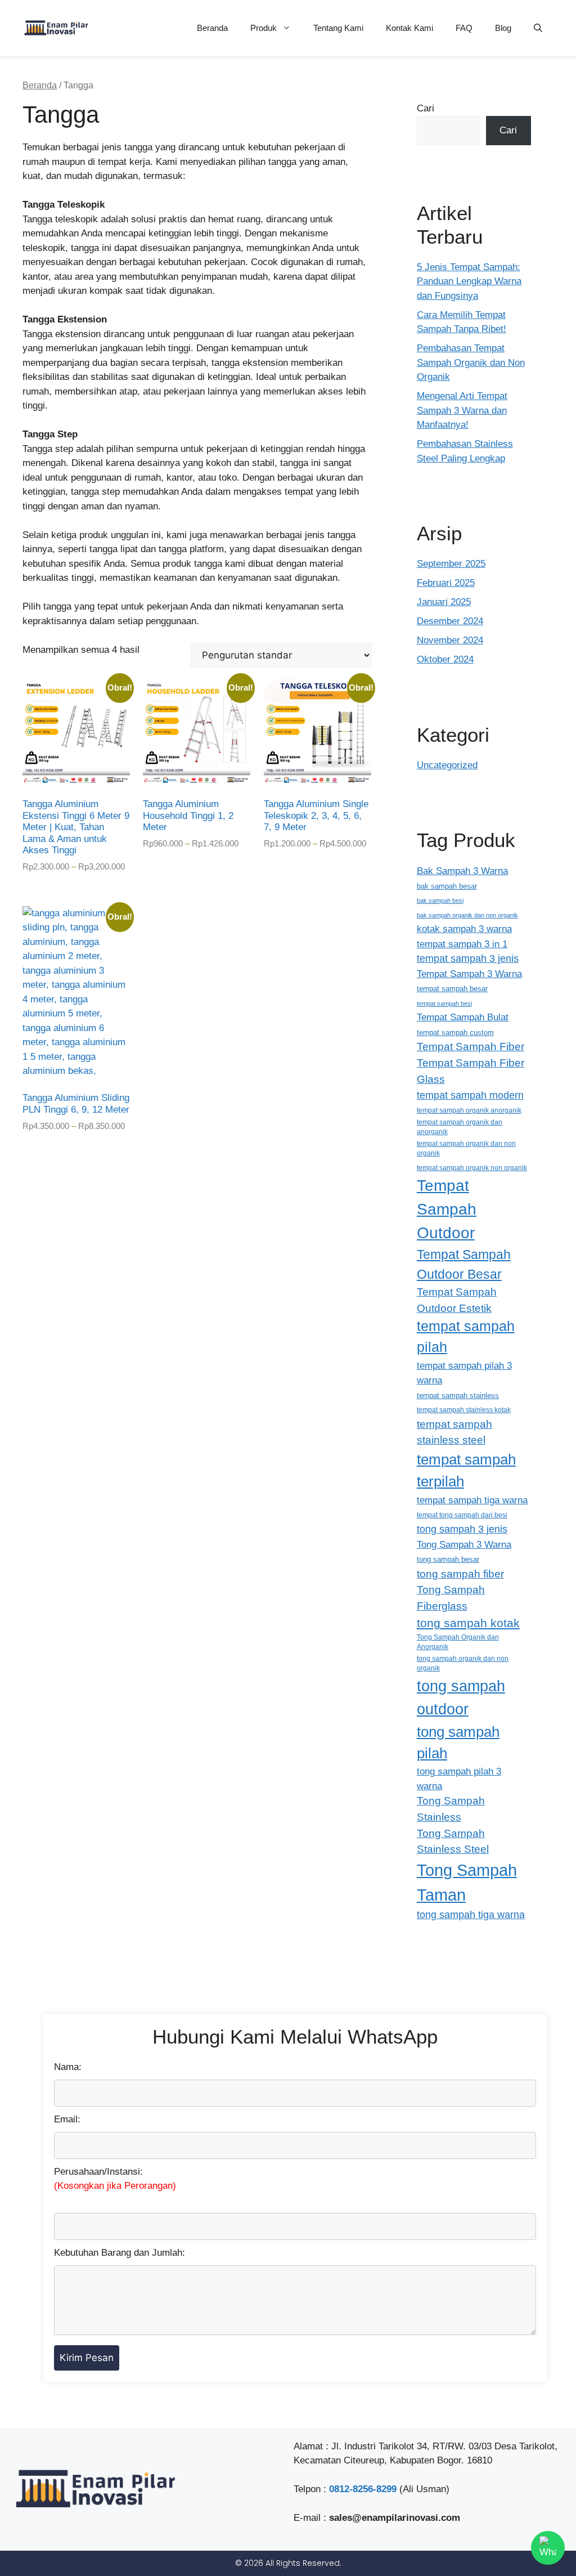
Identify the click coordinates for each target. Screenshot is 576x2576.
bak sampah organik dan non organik (467, 915)
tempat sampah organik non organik (472, 1168)
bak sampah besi (440, 901)
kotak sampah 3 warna (464, 929)
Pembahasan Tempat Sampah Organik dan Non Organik (471, 362)
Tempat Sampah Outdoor (447, 1209)
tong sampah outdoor (461, 1697)
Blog (503, 28)
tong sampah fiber (460, 1574)
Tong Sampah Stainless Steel (453, 1842)
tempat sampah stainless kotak (464, 1410)
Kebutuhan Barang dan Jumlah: (120, 2253)
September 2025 (451, 564)
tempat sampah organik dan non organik (466, 1148)
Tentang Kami (338, 28)
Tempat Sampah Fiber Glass (471, 1071)
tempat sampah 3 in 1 (462, 944)
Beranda (212, 28)
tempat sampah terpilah (466, 1470)
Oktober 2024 (445, 659)
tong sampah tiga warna (471, 1915)
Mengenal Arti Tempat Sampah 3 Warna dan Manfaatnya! (462, 410)
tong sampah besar (448, 1560)
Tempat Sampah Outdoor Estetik (457, 1300)
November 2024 (450, 640)
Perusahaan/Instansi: (115, 2179)
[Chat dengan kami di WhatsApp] (548, 2548)
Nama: (68, 2067)
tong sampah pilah (458, 1743)
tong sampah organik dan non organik (463, 1663)
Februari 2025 (446, 583)
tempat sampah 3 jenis (468, 958)
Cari (426, 108)
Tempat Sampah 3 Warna (469, 974)
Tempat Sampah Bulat (463, 1017)
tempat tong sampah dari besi (462, 1515)
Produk (264, 28)
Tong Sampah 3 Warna (464, 1544)
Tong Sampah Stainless (451, 1809)
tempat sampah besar (452, 989)
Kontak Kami (409, 28)
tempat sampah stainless (458, 1395)
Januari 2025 (444, 602)
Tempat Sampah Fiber (471, 1047)
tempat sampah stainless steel (454, 1432)
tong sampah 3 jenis (462, 1529)
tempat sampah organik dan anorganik (460, 1127)
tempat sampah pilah (466, 1337)
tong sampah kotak (468, 1623)
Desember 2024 (450, 621)
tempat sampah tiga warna (472, 1500)
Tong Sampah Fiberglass (451, 1598)
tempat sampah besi (444, 1003)
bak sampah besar (447, 886)
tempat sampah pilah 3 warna (464, 1373)
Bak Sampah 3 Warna (462, 871)
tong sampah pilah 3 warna (459, 1778)
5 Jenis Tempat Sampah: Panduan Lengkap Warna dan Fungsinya (469, 281)
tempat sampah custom (455, 1032)
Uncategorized (447, 765)
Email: (67, 2119)
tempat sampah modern (470, 1095)
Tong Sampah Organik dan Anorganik (458, 1642)
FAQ (464, 28)
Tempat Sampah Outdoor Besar (464, 1264)
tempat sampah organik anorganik (469, 1110)
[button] (538, 28)
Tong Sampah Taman (467, 1882)
